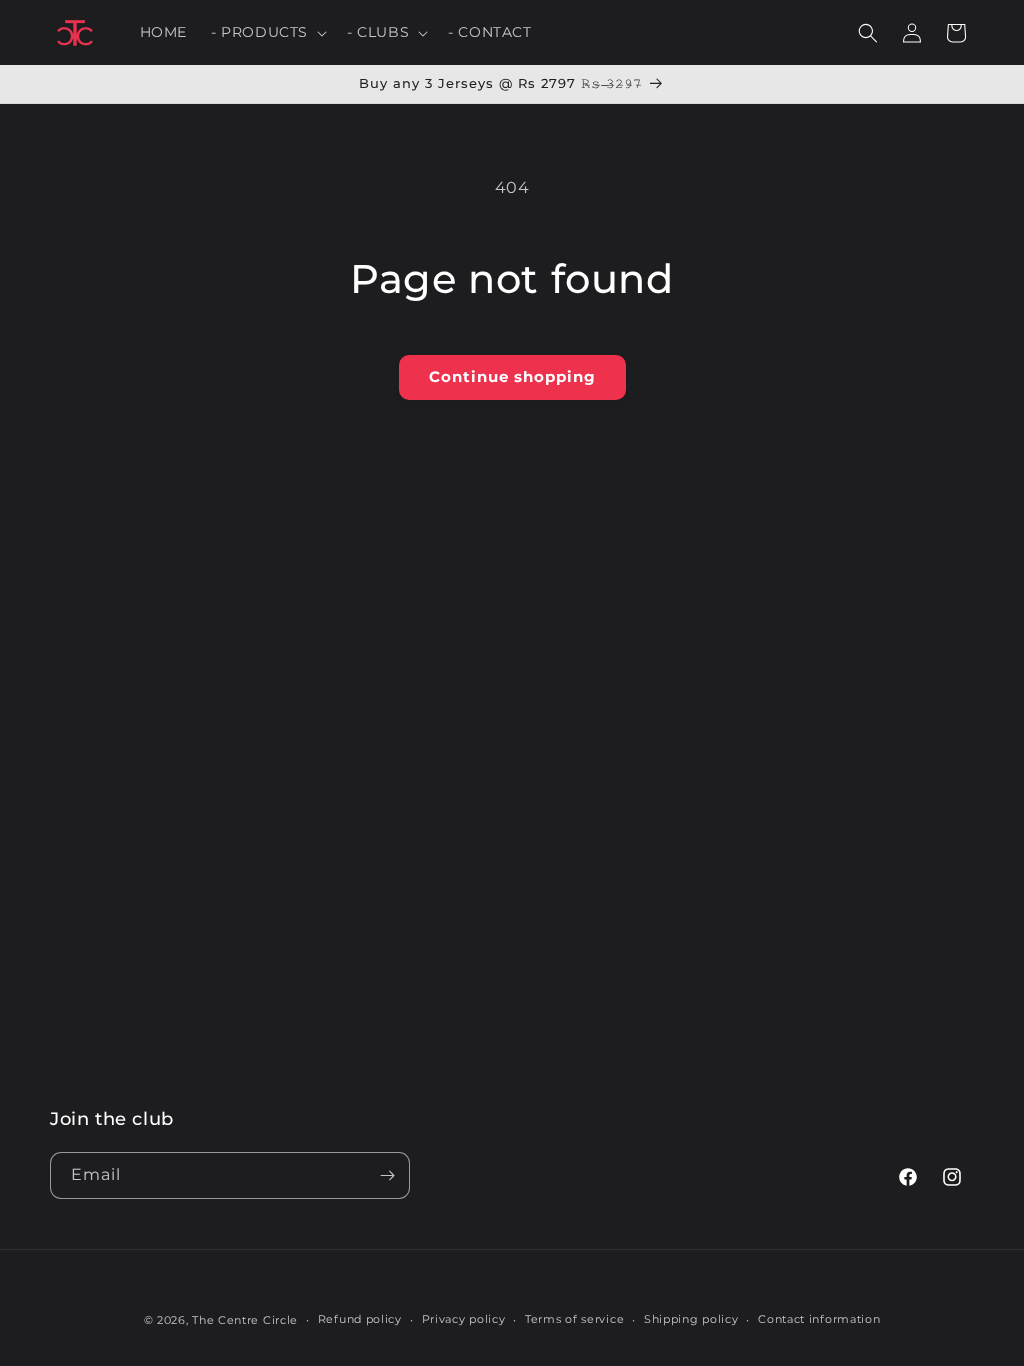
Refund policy (360, 1319)
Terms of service (574, 1319)
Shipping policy (691, 1319)
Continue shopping (512, 376)
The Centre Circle (245, 1320)
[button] (267, 32)
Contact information (819, 1319)
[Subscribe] (387, 1175)
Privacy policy (464, 1319)
